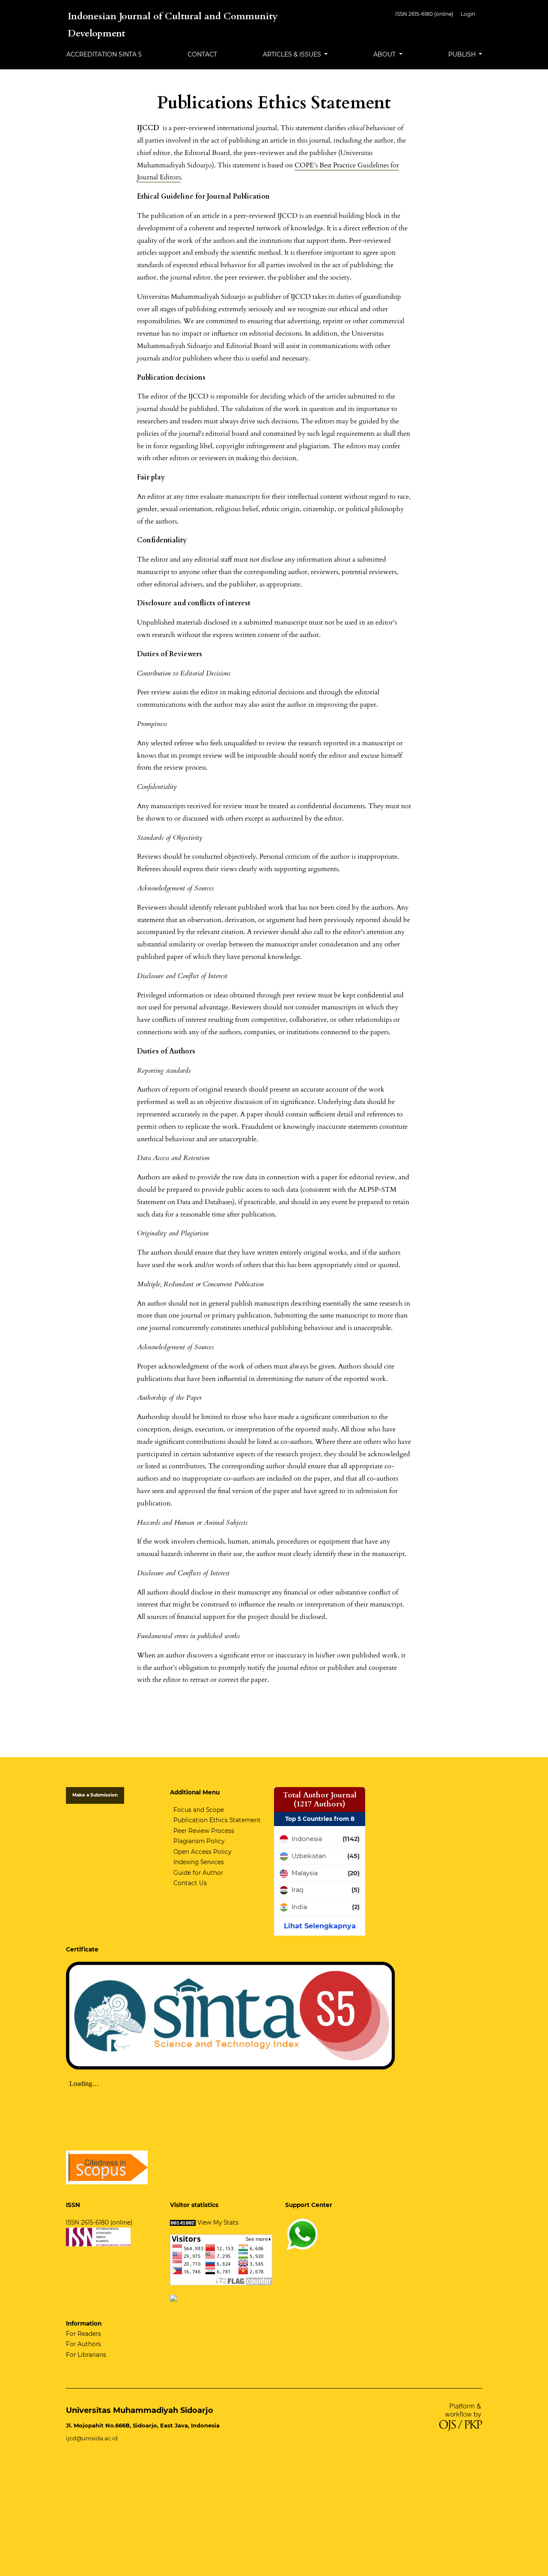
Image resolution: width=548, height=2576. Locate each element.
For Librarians (86, 2355)
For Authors (83, 2344)
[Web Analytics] (183, 2222)
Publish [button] (463, 54)
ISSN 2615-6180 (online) (424, 14)
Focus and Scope (199, 1810)
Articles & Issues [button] (293, 54)
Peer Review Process (204, 1831)
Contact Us (190, 1883)
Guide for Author (198, 1873)
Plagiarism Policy (199, 1841)
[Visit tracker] (173, 2297)
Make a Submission (95, 1795)
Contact (202, 54)
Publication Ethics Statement (217, 1820)
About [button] (385, 54)
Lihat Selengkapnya (320, 1926)
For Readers (83, 2334)
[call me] (302, 2234)
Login (468, 14)
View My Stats (218, 2222)
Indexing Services (199, 1862)
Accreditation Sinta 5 (104, 54)
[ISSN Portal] (98, 2237)
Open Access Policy (202, 1852)
